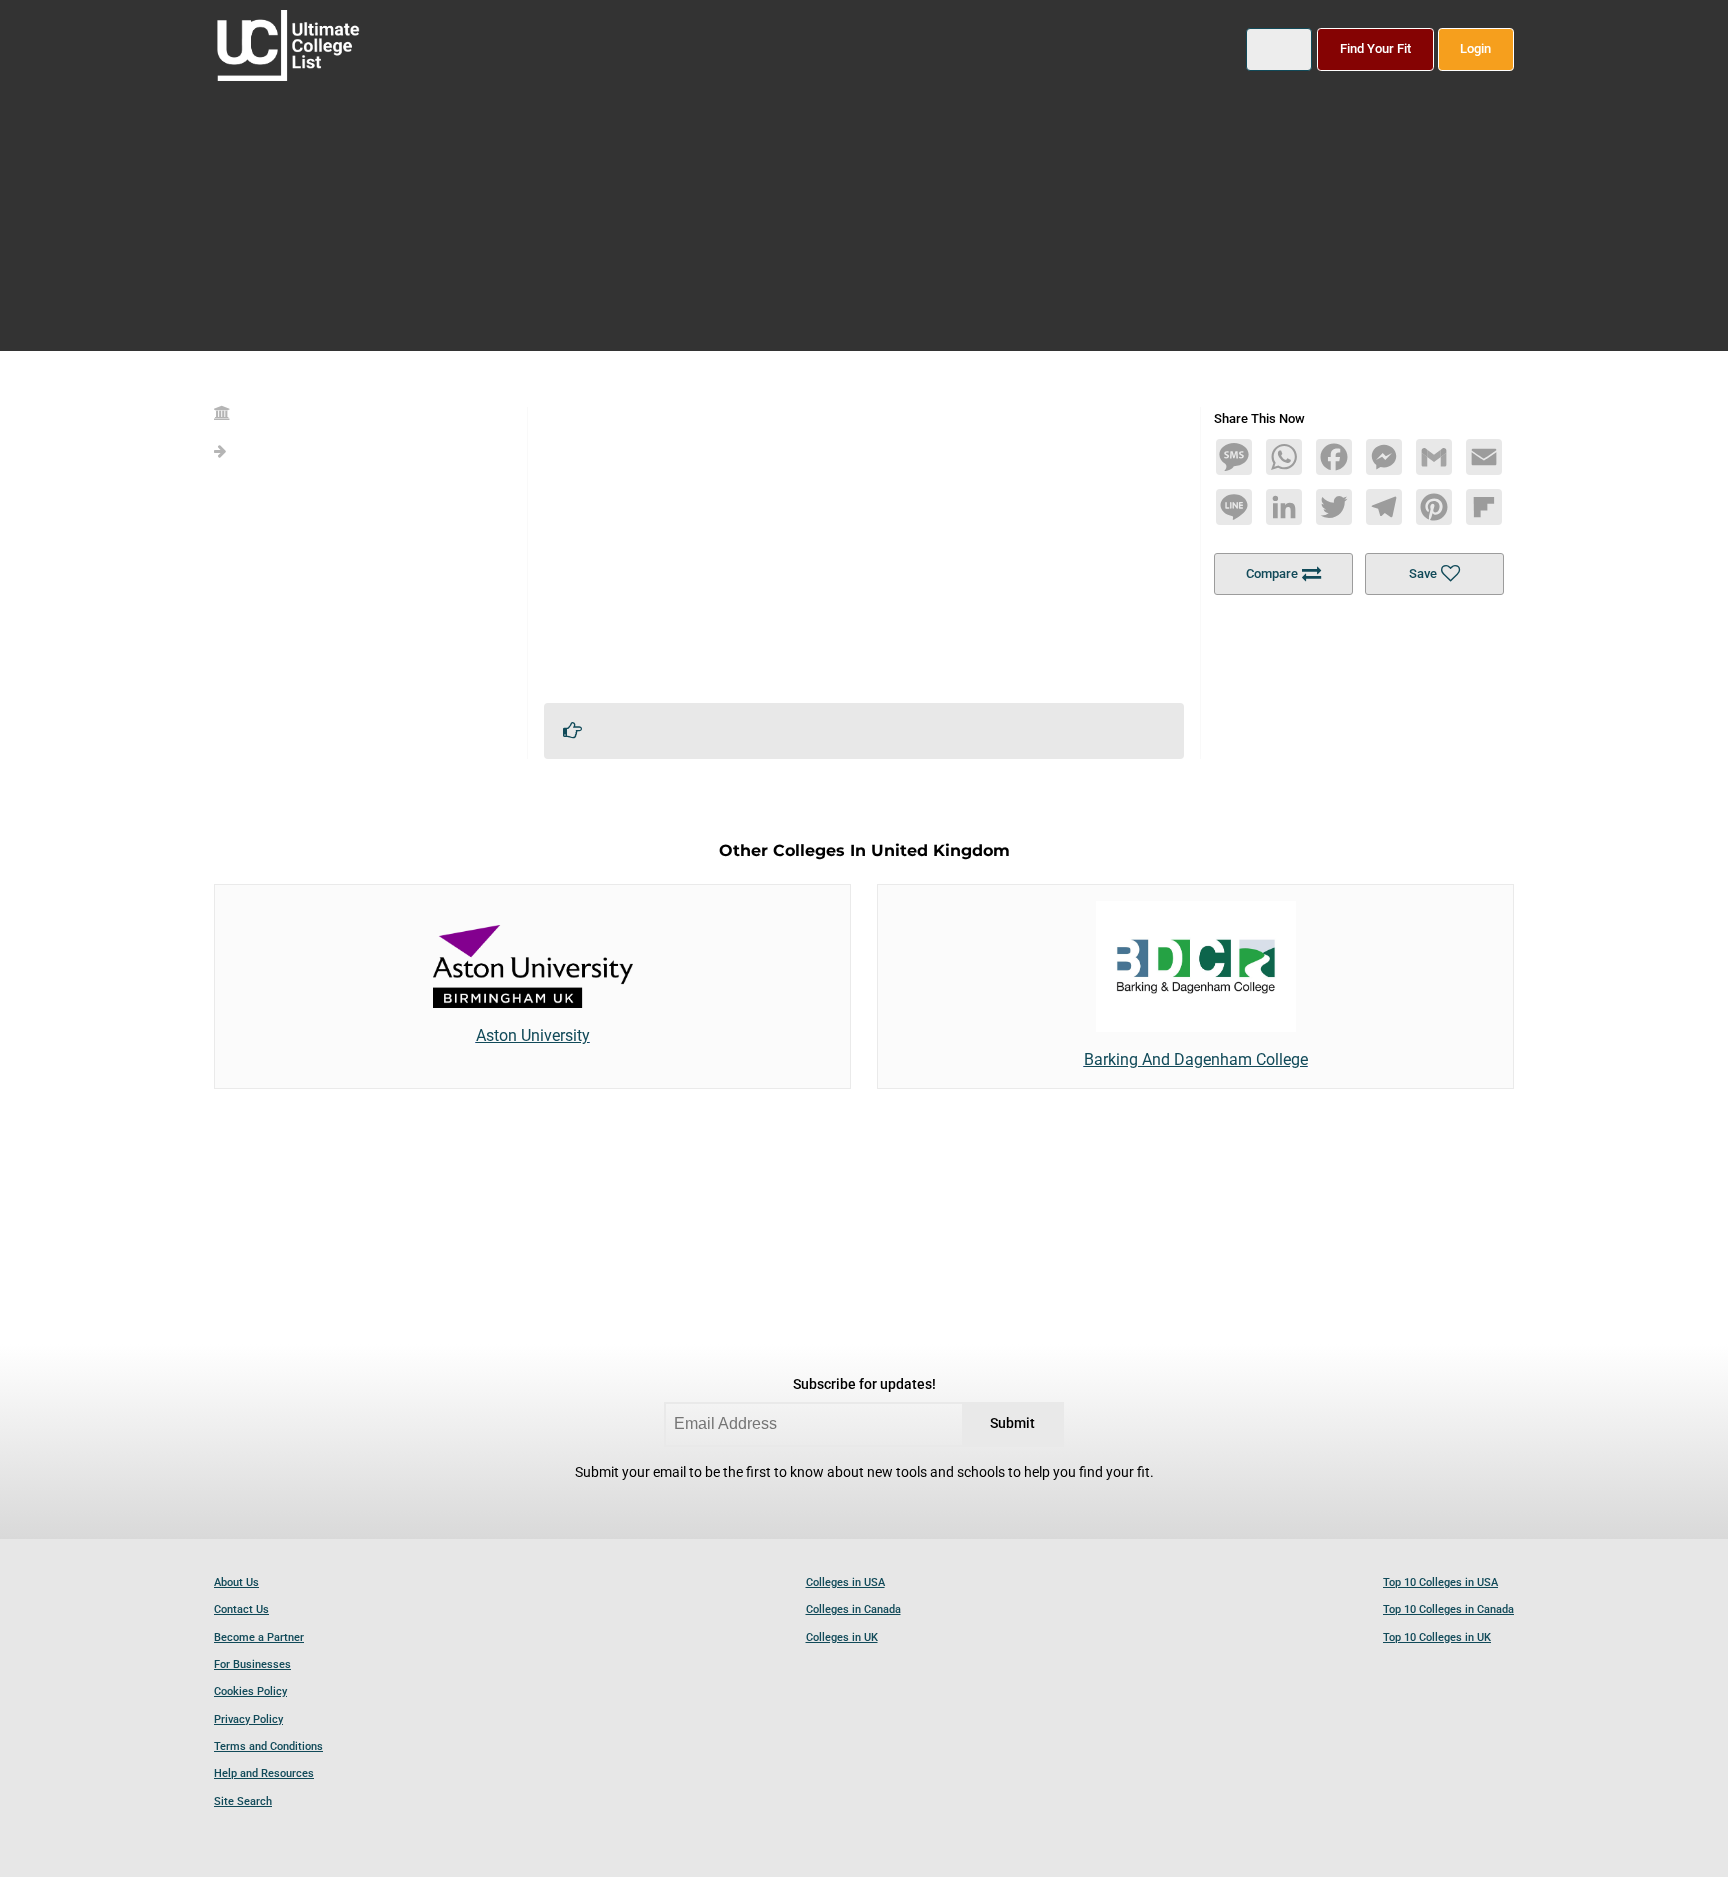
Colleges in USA (845, 1582)
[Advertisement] (864, 547)
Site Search (243, 1801)
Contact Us (241, 1609)
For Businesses (252, 1664)
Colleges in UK (842, 1637)
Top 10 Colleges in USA (1440, 1582)
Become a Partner (259, 1637)
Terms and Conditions (268, 1746)
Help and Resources (264, 1773)
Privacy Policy (248, 1719)
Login (1475, 48)
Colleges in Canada (853, 1609)
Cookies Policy (250, 1691)
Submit (1012, 1423)
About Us (236, 1582)
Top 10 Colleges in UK (1437, 1637)
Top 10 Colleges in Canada (1448, 1609)
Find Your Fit (1375, 48)
